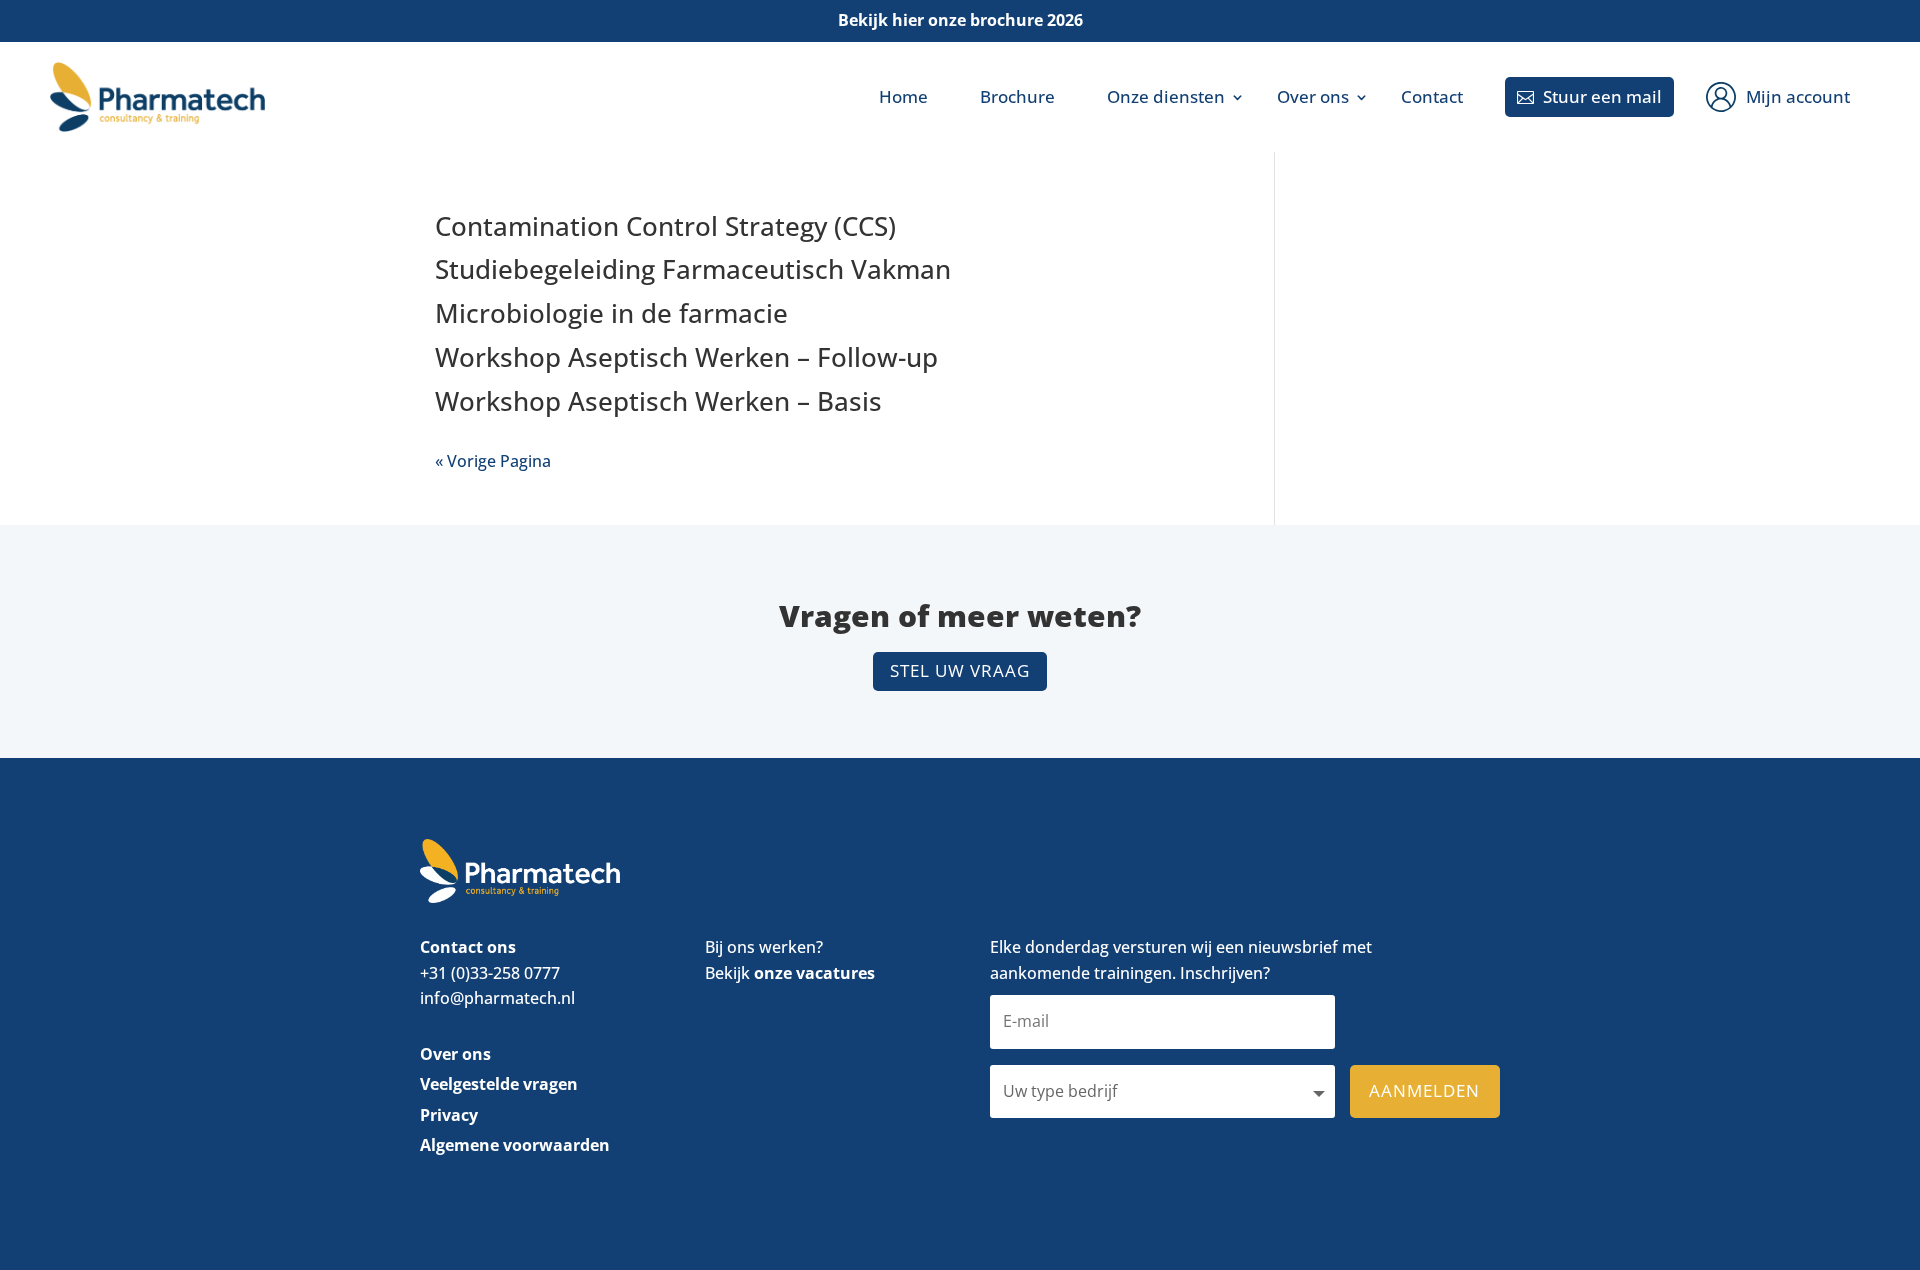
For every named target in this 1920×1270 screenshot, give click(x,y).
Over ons (1313, 96)
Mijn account (1798, 96)
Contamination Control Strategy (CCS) (665, 226)
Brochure (1017, 96)
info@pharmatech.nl (497, 998)
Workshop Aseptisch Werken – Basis (658, 401)
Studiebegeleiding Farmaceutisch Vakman (693, 269)
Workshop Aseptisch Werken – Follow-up (686, 357)
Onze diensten (1166, 96)
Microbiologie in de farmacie (611, 313)
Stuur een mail (1589, 96)
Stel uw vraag (960, 670)
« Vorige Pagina (493, 461)
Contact (1432, 96)
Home (903, 96)
